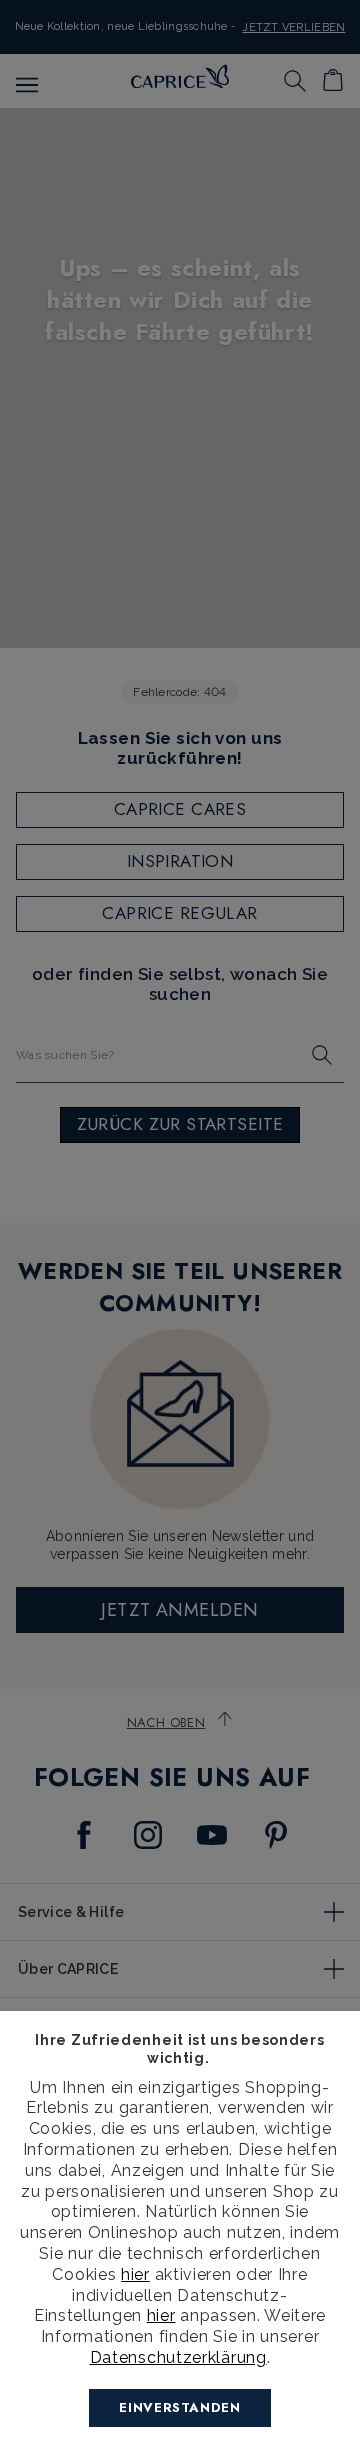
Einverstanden (179, 2407)
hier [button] (161, 2315)
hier (135, 2274)
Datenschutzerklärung (178, 2357)
